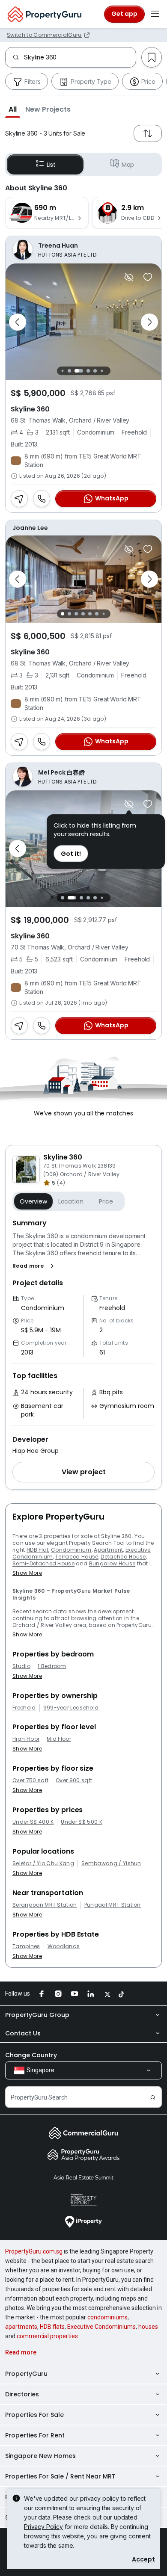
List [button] (51, 165)
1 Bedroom (52, 1666)
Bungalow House (112, 1563)
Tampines (26, 1946)
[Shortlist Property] (148, 277)
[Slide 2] (69, 371)
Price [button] (106, 1201)
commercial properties (47, 2336)
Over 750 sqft (30, 1780)
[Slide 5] (95, 371)
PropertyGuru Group (37, 2015)
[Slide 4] (88, 371)
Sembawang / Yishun (111, 1863)
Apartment (108, 1550)
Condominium (71, 1550)
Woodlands (64, 1946)
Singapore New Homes (40, 2456)
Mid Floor (59, 1739)
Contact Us (23, 2033)
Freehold (24, 1708)
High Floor (26, 1739)
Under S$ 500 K (81, 1822)
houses (148, 2327)
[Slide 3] (79, 371)
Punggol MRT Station (113, 1905)
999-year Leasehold (71, 1708)
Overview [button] (33, 1201)
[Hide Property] (129, 277)
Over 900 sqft (74, 1780)
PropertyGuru (26, 2374)
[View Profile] (83, 250)
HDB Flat (38, 1550)
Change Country (31, 2055)
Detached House (123, 1557)
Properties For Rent (35, 2435)
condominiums (107, 2317)
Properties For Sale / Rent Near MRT (60, 2476)
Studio (21, 1666)
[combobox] (80, 57)
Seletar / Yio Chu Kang (43, 1863)
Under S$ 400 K (33, 1822)
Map (128, 165)
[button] (13, 109)
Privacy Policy (43, 2527)
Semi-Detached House (43, 1563)
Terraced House (77, 1557)
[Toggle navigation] (155, 14)
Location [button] (71, 1201)
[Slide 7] (109, 371)
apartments (21, 2327)
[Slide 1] (62, 371)
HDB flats (52, 2327)
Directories (22, 2394)
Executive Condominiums (101, 2327)
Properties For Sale (34, 2415)
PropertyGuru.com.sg (34, 2251)
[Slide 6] (102, 371)
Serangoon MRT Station (45, 1905)
